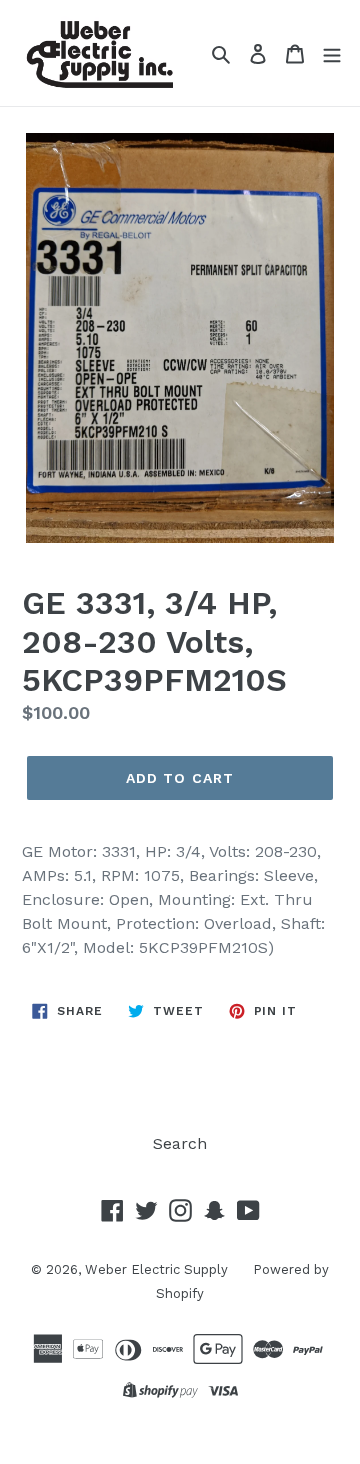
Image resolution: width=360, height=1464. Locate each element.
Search (180, 1143)
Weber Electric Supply (156, 1269)
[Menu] (332, 53)
